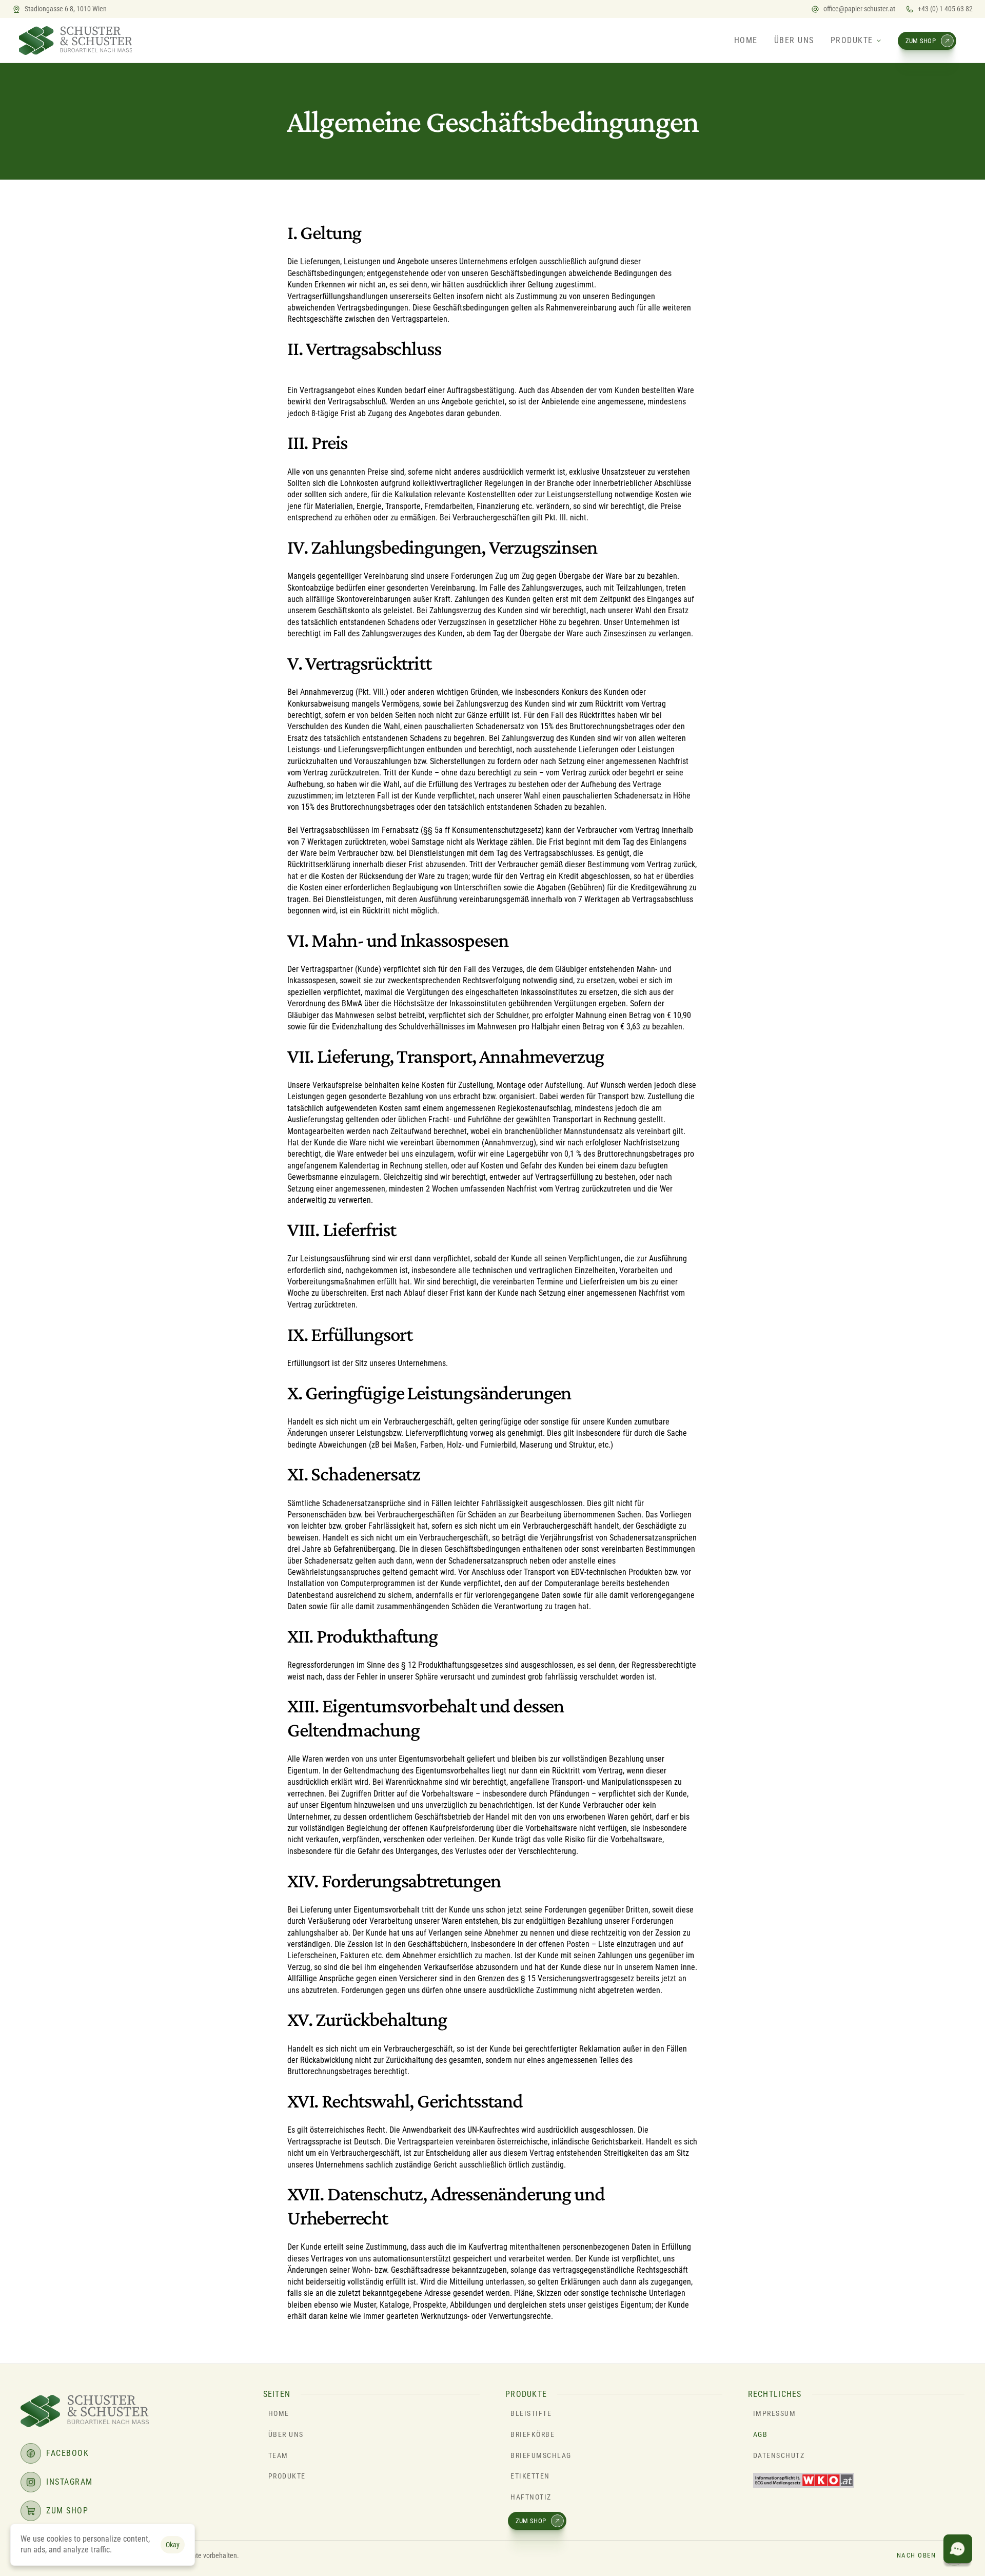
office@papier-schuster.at (859, 9)
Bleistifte (531, 2413)
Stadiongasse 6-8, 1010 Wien (66, 9)
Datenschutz (779, 2455)
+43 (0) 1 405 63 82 (945, 9)
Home (279, 2413)
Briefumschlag (541, 2455)
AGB (761, 2434)
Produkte (287, 2476)
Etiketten (530, 2476)
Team (278, 2455)
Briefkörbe (533, 2434)
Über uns (286, 2434)
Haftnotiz (531, 2497)
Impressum (775, 2413)
